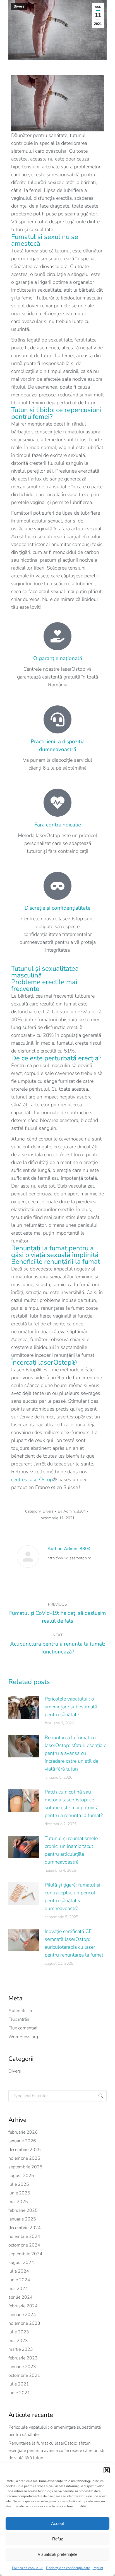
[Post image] (24, 1708)
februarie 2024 (23, 2306)
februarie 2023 (23, 2358)
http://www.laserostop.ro (69, 1558)
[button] (107, 2470)
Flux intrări (19, 2019)
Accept (57, 2523)
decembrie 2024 (25, 2228)
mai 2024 (18, 2289)
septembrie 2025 (25, 2167)
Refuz (58, 2539)
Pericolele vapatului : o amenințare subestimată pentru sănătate (71, 1707)
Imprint (98, 2568)
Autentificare (21, 2011)
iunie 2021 (19, 2393)
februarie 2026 (23, 2132)
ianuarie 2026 (22, 2141)
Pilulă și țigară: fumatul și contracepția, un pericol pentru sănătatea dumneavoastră (72, 1897)
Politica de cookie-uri (28, 2568)
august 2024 (21, 2263)
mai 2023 (18, 2341)
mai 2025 (18, 2202)
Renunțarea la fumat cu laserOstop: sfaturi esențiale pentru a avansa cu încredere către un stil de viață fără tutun (76, 1753)
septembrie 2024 (25, 2254)
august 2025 (21, 2176)
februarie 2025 (23, 2210)
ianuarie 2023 (22, 2367)
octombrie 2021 (24, 2375)
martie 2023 (21, 2349)
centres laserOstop (32, 1479)
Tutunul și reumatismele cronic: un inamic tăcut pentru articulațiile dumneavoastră (71, 1850)
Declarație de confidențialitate (68, 2568)
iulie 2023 (19, 2332)
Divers (19, 6)
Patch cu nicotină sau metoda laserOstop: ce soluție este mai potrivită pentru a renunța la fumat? (74, 1804)
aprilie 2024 (21, 2297)
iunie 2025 (19, 2193)
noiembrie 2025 (24, 2158)
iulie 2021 (19, 2384)
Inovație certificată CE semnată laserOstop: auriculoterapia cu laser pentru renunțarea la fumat (74, 1943)
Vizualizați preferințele (57, 2554)
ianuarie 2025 (22, 2219)
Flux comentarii (23, 2028)
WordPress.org (23, 2037)
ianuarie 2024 (22, 2315)
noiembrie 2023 (24, 2323)
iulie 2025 (19, 2184)
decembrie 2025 (25, 2150)
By (72, 1511)
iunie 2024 (19, 2280)
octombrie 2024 (24, 2245)
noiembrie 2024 (24, 2236)
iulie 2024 (19, 2271)
